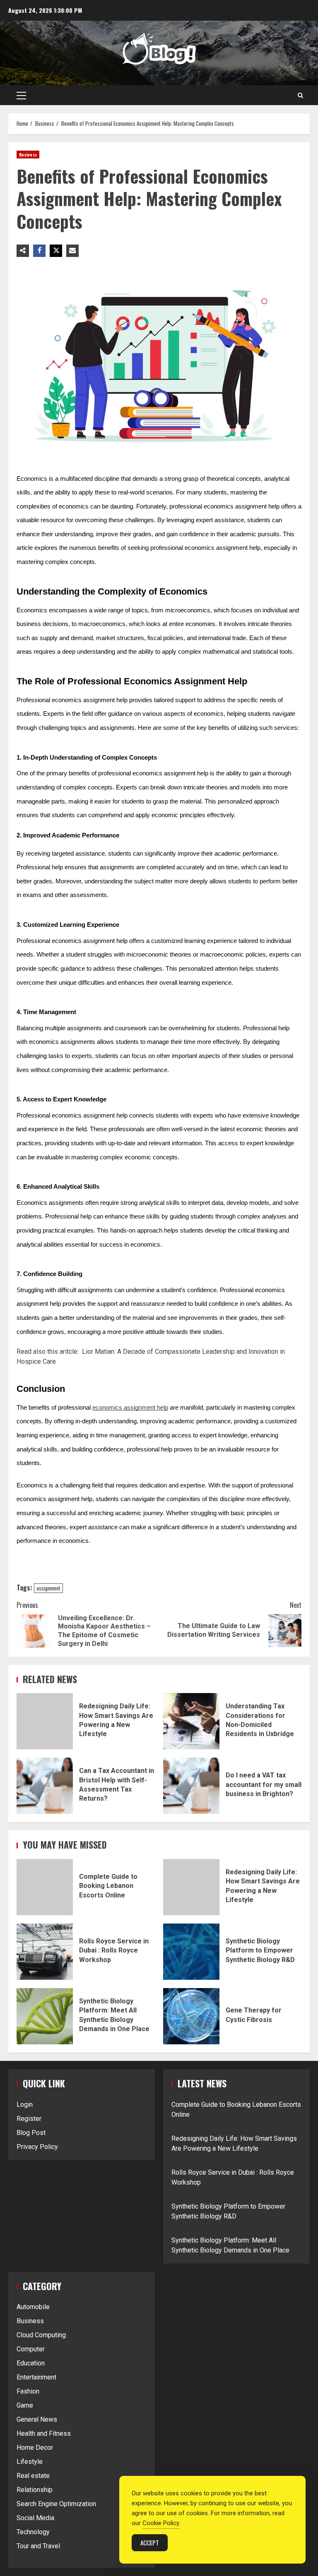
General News (37, 2419)
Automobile (33, 2307)
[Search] (300, 95)
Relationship (35, 2490)
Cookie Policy (161, 2523)
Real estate (33, 2476)
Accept (150, 2542)
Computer (31, 2349)
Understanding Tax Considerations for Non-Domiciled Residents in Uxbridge (191, 1721)
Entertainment (36, 2377)
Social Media (35, 2518)
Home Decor (35, 2448)
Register (29, 2119)
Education (31, 2363)
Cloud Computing (41, 2335)
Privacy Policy (37, 2147)
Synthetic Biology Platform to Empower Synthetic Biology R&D (191, 1952)
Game (25, 2405)
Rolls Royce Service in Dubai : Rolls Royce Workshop (45, 1952)
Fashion (28, 2391)
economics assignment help (130, 1408)
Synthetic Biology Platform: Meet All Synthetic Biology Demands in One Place (45, 2016)
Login (25, 2105)
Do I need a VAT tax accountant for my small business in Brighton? (191, 1786)
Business (28, 155)
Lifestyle (30, 2462)
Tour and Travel (38, 2546)
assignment (48, 1588)
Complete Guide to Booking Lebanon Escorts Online (45, 1887)
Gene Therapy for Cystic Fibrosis (191, 2016)
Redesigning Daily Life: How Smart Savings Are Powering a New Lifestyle (45, 1721)
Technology (33, 2532)
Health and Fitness (44, 2433)
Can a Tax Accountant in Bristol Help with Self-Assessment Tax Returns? (45, 1786)
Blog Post (31, 2133)
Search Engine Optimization (56, 2504)
